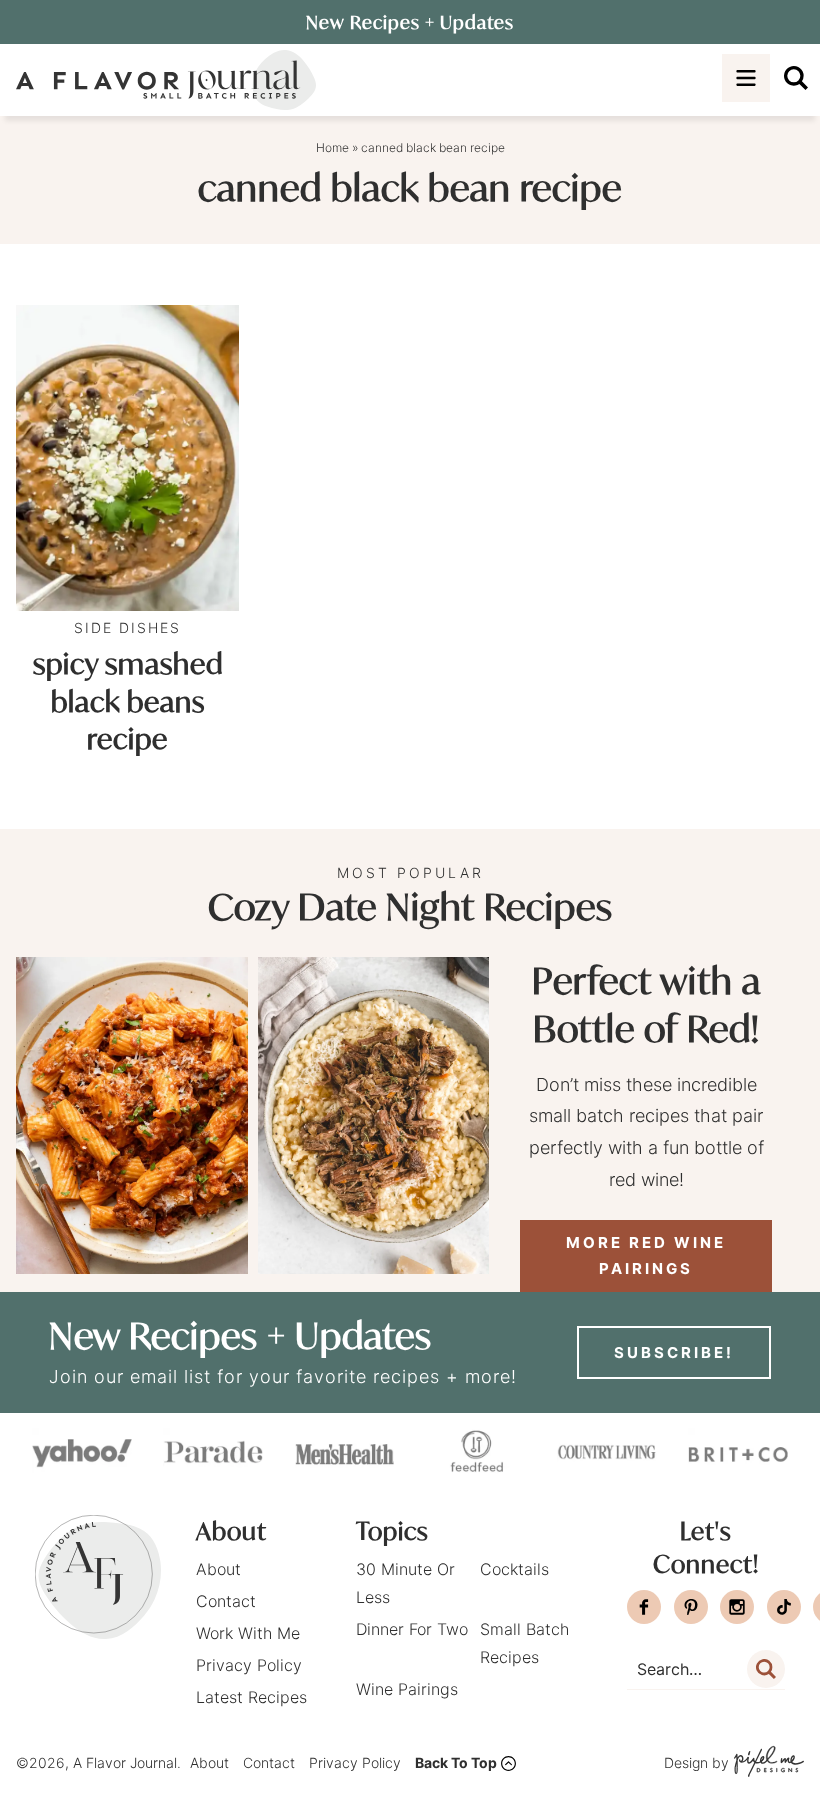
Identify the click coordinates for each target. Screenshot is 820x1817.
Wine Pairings (407, 1689)
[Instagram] (737, 1607)
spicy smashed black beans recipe (128, 701)
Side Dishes (127, 627)
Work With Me (248, 1633)
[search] (796, 78)
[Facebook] (644, 1607)
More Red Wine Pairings (646, 1255)
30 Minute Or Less (405, 1583)
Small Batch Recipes (524, 1643)
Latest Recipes (251, 1697)
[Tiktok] (784, 1607)
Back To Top (456, 1762)
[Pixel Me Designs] (766, 1763)
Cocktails (514, 1569)
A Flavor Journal (166, 80)
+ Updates (410, 22)
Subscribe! (674, 1352)
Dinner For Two (412, 1629)
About (218, 1569)
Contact (226, 1601)
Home (332, 147)
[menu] (746, 78)
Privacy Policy (249, 1665)
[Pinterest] (691, 1607)
